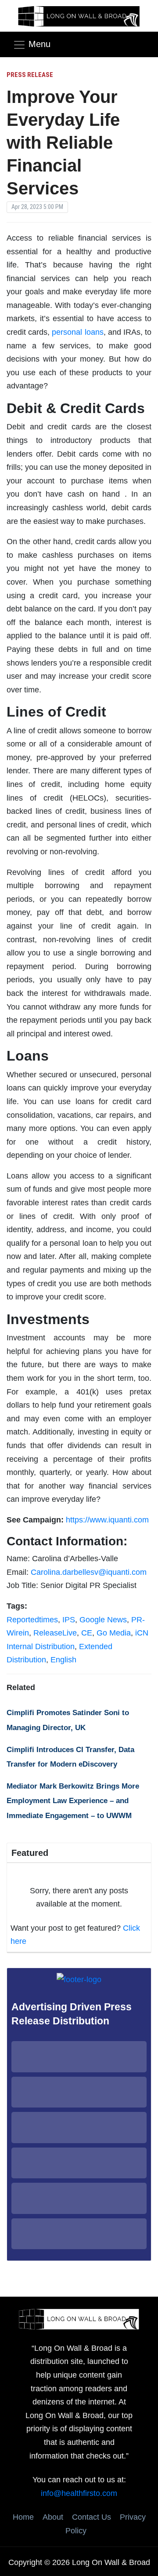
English (63, 1660)
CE (87, 1633)
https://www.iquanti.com (107, 1520)
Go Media (114, 1633)
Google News (103, 1620)
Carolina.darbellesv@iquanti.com (89, 1572)
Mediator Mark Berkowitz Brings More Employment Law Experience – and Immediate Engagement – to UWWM (73, 1801)
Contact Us (92, 2517)
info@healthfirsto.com (79, 2493)
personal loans (77, 332)
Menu (39, 44)
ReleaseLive (55, 1633)
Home (23, 2517)
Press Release (30, 75)
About (53, 2517)
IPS (69, 1620)
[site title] (79, 2319)
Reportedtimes (32, 1620)
